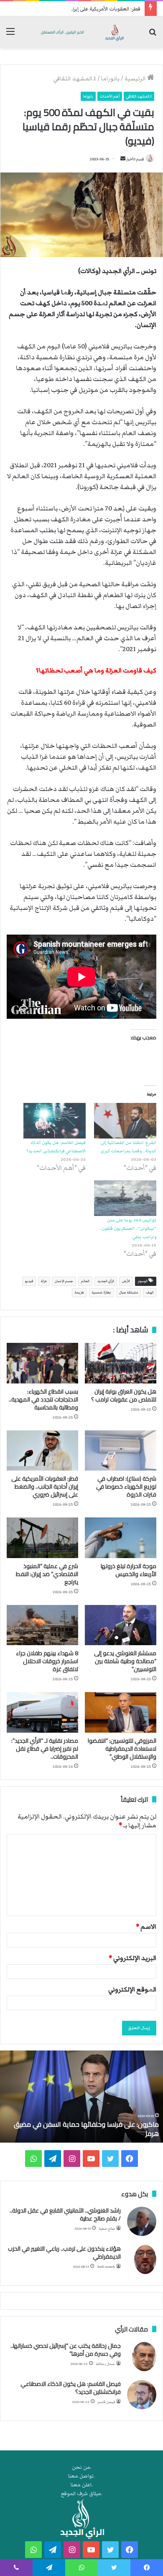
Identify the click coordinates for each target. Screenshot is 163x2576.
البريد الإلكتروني (132, 1958)
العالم (85, 1281)
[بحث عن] (153, 35)
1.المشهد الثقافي (75, 79)
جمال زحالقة (106, 2364)
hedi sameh (106, 2267)
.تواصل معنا (81, 2476)
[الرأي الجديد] (81, 32)
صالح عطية (107, 2229)
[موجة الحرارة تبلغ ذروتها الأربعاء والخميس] (121, 1538)
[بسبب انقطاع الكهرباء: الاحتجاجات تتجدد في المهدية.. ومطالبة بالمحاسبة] (42, 1363)
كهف (150, 1292)
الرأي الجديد (106, 1281)
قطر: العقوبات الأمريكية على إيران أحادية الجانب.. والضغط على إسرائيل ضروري (45, 1486)
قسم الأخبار (135, 159)
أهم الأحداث (110, 96)
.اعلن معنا (82, 2485)
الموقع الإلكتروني (132, 1989)
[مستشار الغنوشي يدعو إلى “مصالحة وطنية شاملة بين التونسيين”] (121, 1625)
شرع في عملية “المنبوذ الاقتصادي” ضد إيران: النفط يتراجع (47, 1574)
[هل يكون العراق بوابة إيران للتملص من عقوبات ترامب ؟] (121, 1363)
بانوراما (110, 79)
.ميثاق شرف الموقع (82, 2494)
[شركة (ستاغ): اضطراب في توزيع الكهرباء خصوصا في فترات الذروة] (121, 1450)
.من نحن (82, 2467)
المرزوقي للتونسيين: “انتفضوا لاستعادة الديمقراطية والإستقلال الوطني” (122, 1749)
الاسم (146, 1927)
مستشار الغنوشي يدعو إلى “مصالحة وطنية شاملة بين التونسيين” (125, 1661)
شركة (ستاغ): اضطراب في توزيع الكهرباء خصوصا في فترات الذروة (126, 1486)
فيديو (29, 1281)
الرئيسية (136, 79)
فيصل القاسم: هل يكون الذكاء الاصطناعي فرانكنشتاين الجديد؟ (71, 2388)
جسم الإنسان (64, 1281)
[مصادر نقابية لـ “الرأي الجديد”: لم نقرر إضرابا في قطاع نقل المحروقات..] (42, 1712)
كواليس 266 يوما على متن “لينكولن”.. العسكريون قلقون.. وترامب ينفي (128, 1228)
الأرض (126, 1281)
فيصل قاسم (106, 2402)
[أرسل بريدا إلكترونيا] (123, 159)
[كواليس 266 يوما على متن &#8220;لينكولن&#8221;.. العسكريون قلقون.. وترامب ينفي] (125, 1198)
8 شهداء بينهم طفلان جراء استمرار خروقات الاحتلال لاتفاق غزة (47, 1661)
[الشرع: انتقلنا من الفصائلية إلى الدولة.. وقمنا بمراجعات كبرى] (125, 1121)
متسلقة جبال (129, 1292)
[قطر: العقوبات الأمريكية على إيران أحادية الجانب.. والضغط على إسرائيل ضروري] (42, 1450)
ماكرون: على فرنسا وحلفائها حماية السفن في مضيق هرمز (86, 2129)
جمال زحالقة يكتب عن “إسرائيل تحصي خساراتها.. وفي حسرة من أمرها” (66, 2350)
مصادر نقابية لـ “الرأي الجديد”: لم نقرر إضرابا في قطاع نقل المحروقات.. (45, 1749)
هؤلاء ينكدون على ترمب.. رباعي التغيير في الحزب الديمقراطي (64, 2253)
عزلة (44, 1281)
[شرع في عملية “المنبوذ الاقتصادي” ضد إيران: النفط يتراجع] (42, 1538)
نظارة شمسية (102, 1292)
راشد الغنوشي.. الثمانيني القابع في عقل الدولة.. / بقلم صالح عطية (65, 2215)
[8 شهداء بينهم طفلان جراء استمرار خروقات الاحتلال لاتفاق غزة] (42, 1625)
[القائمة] (10, 35)
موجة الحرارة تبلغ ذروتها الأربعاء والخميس (129, 1570)
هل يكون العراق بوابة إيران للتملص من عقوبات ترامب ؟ (124, 1395)
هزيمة (79, 1292)
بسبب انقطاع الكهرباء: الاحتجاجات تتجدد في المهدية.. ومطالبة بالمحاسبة (43, 1399)
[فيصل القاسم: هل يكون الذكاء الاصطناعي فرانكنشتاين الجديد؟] (55, 1121)
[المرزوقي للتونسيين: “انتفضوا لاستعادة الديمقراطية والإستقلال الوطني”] (121, 1712)
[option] (81, 2097)
